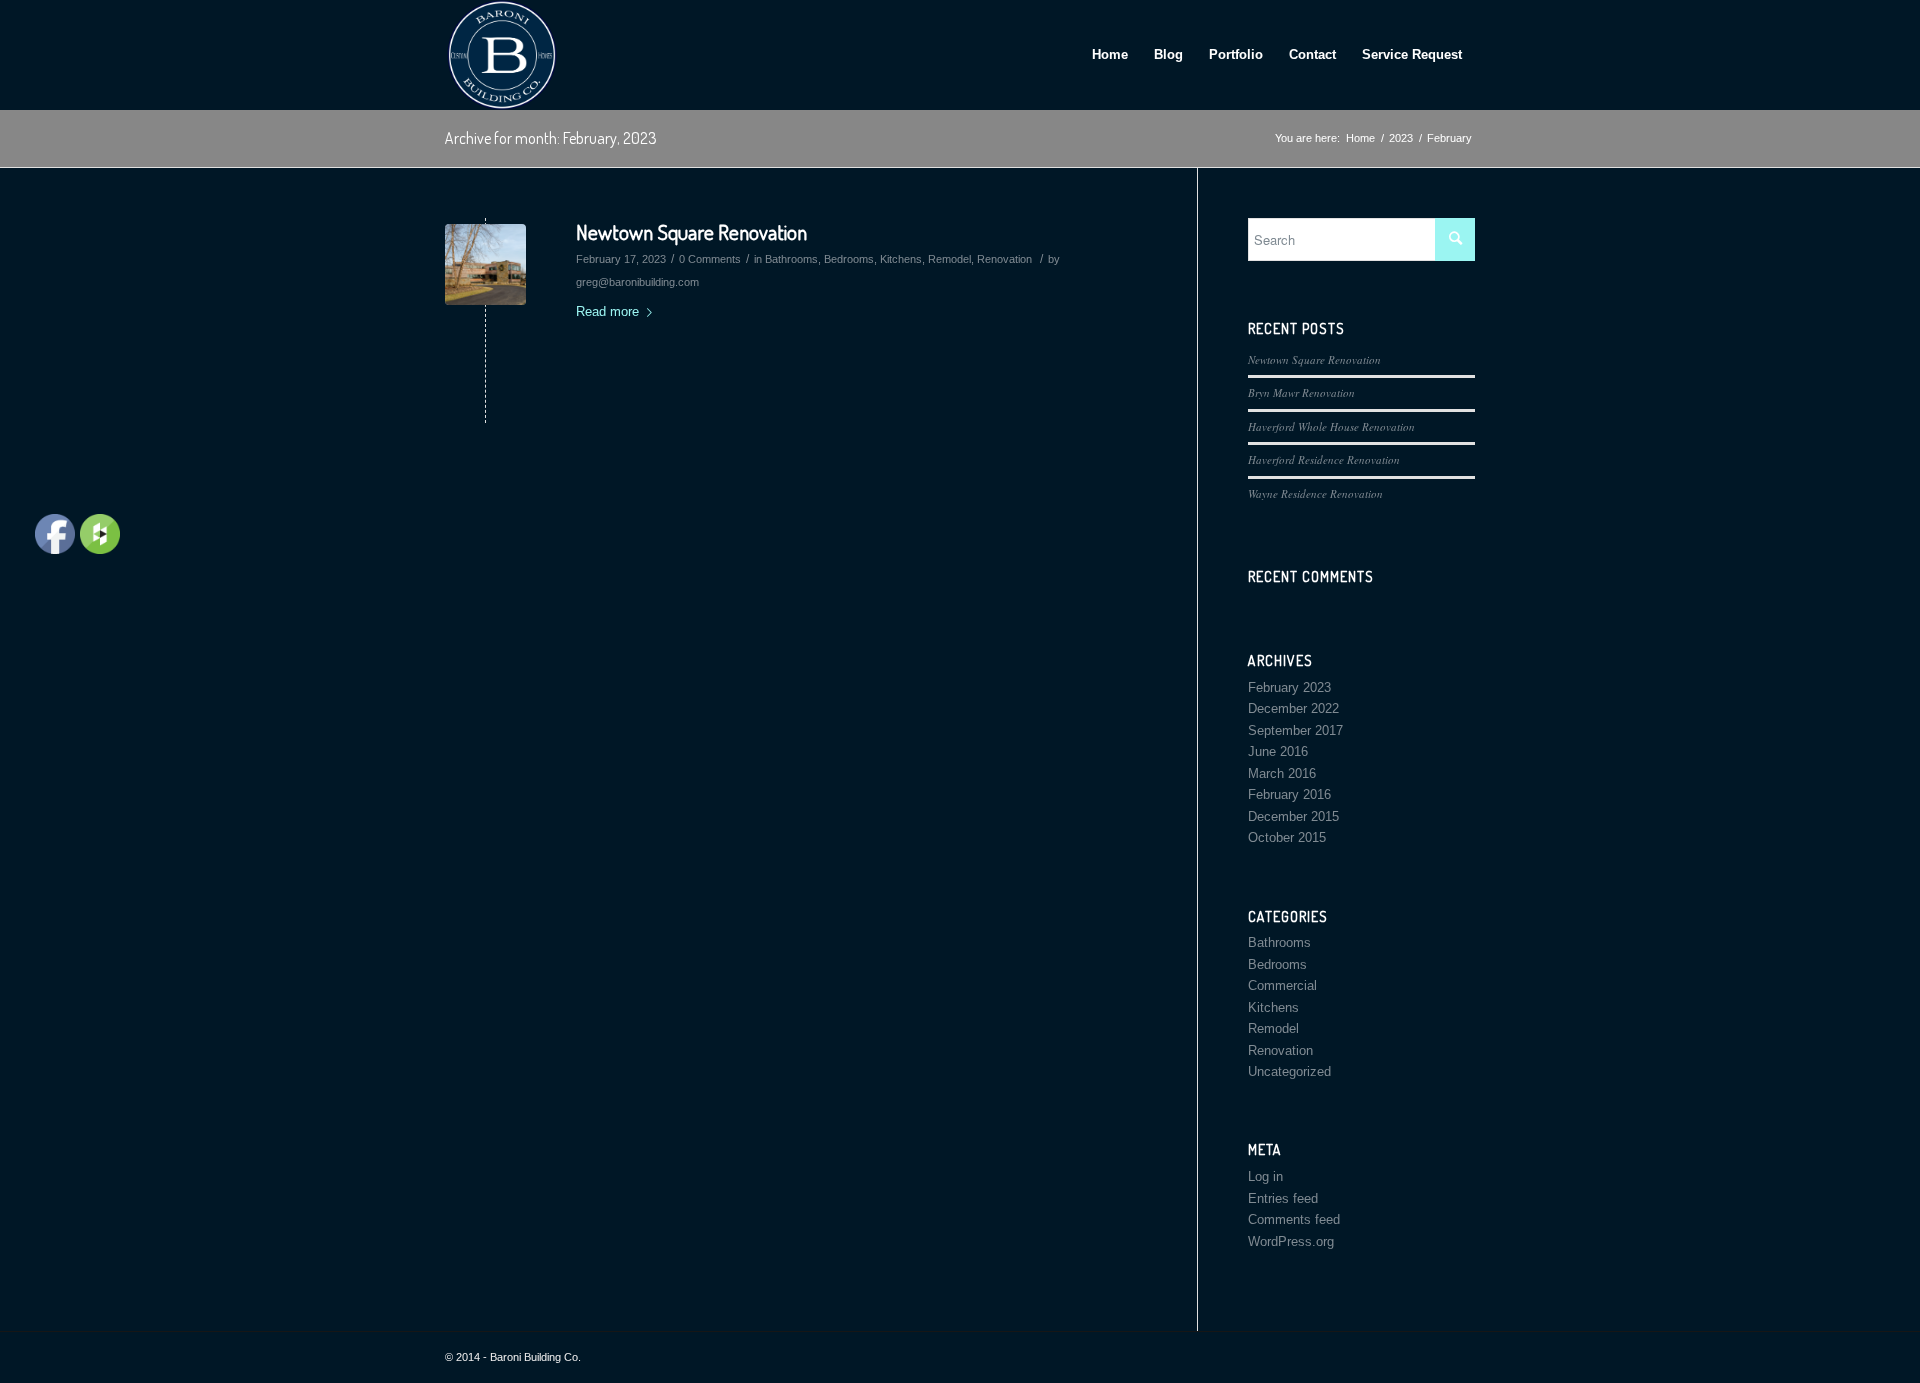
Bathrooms (791, 259)
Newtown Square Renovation (691, 231)
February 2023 (1289, 687)
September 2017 (1295, 730)
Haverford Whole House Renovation (1331, 426)
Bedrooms (849, 259)
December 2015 (1293, 816)
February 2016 (1289, 794)
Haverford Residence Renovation (1324, 459)
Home (1110, 54)
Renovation (1004, 259)
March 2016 (1282, 773)
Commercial (1282, 985)
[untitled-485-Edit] (485, 264)
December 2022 (1293, 708)
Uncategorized (1289, 1071)
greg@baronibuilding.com (637, 282)
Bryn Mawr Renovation (1301, 392)
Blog (1168, 54)
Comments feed (1294, 1219)
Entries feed (1283, 1198)
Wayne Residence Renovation (1315, 493)
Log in (1265, 1176)
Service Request (1412, 54)
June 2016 (1278, 751)
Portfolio (1236, 54)
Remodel (949, 259)
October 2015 (1287, 837)
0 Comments (710, 259)
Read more (607, 311)
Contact (1312, 54)
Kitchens (901, 259)
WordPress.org (1291, 1241)
